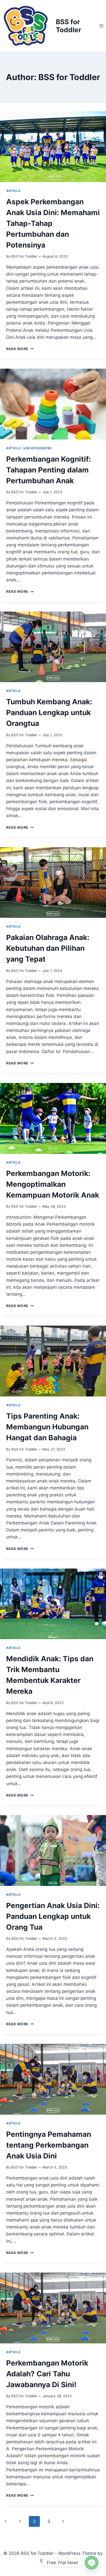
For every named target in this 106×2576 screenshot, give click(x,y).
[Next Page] (63, 2521)
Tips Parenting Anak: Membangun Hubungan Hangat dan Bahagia (47, 1427)
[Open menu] (101, 26)
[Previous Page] (6, 2521)
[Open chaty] (92, 2563)
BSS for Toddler (24, 256)
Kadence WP (53, 2560)
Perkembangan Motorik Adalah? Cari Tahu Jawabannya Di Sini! (47, 2374)
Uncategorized (38, 448)
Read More (20, 349)
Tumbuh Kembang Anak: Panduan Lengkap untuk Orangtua (49, 713)
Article (13, 191)
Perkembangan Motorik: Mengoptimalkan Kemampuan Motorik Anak (53, 1184)
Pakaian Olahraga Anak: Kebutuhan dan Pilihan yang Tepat (48, 948)
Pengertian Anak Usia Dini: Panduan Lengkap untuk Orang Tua (53, 1916)
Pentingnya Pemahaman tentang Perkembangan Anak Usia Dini (49, 2145)
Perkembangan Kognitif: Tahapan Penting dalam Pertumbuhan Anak (48, 470)
